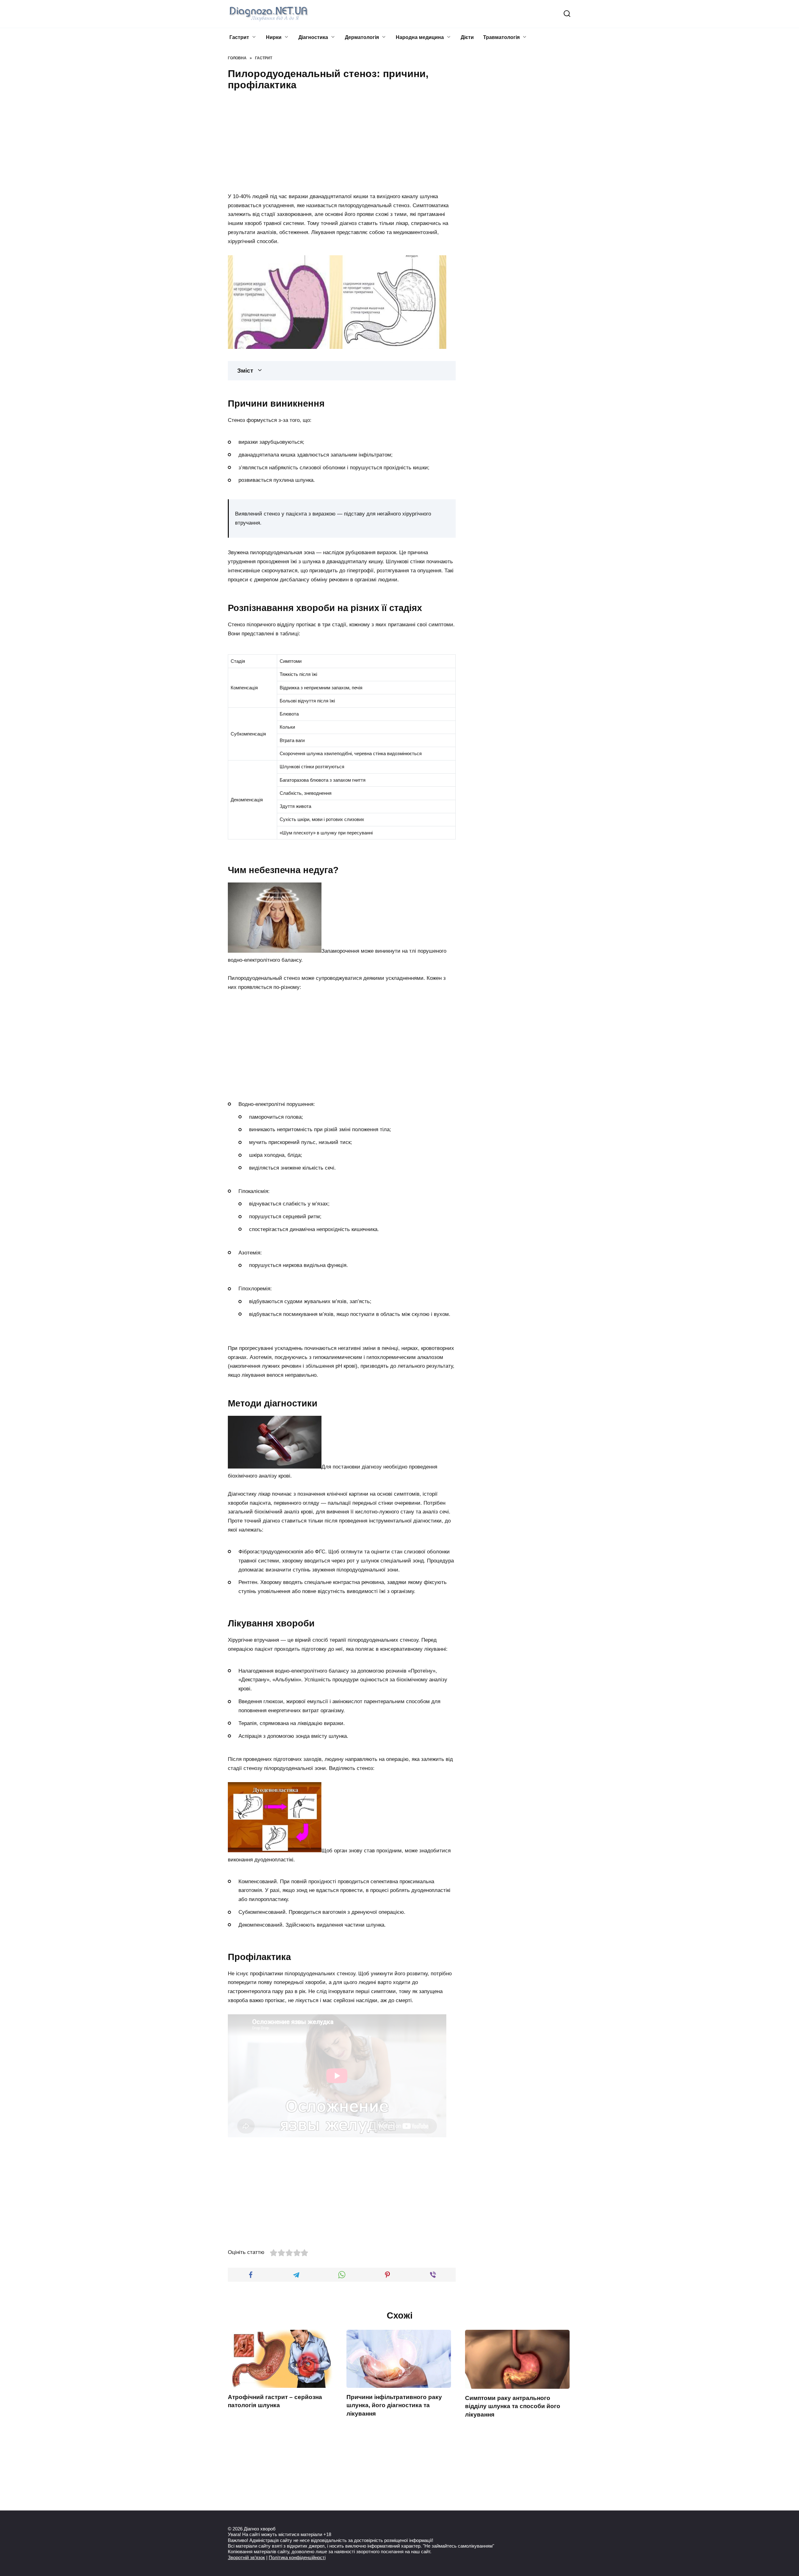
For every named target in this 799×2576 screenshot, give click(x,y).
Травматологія (501, 37)
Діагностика (313, 37)
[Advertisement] (342, 140)
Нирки (274, 37)
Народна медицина (420, 37)
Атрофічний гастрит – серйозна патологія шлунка (275, 2401)
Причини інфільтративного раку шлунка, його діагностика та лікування (394, 2405)
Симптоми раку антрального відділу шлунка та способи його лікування (513, 2406)
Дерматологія (362, 37)
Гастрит (239, 37)
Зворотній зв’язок (246, 2557)
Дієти (467, 37)
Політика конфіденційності (297, 2557)
